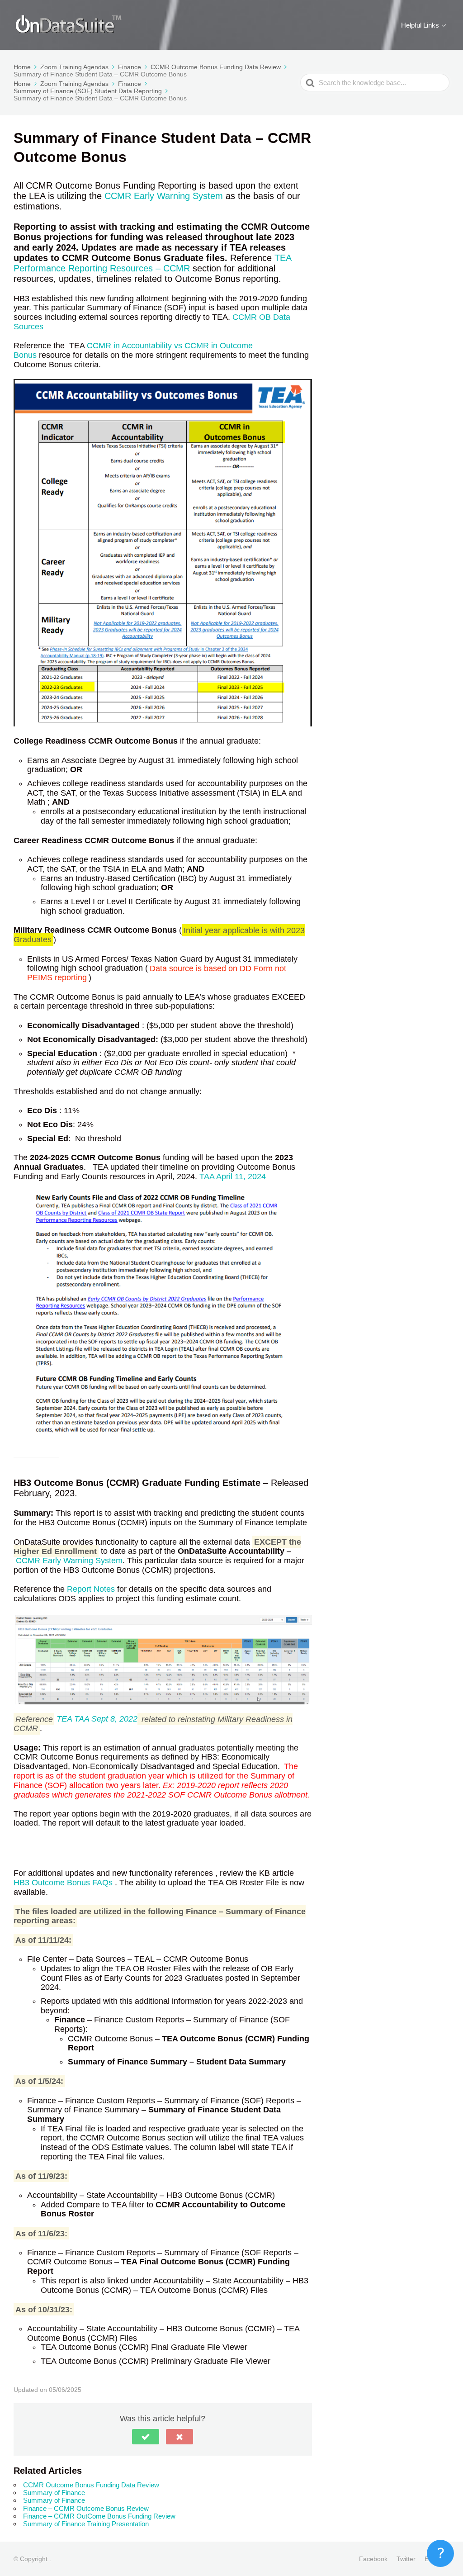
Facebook (373, 2559)
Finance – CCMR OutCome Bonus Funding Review (99, 2516)
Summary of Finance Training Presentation (86, 2524)
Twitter (406, 2559)
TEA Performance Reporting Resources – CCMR (152, 263)
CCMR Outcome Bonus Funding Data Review (91, 2485)
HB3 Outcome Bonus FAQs (64, 1883)
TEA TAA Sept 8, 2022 (97, 1719)
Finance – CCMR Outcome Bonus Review (86, 2508)
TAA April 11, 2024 (233, 1177)
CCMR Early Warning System (164, 196)
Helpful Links (420, 25)
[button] (146, 2437)
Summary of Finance (54, 2493)
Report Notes (91, 1589)
